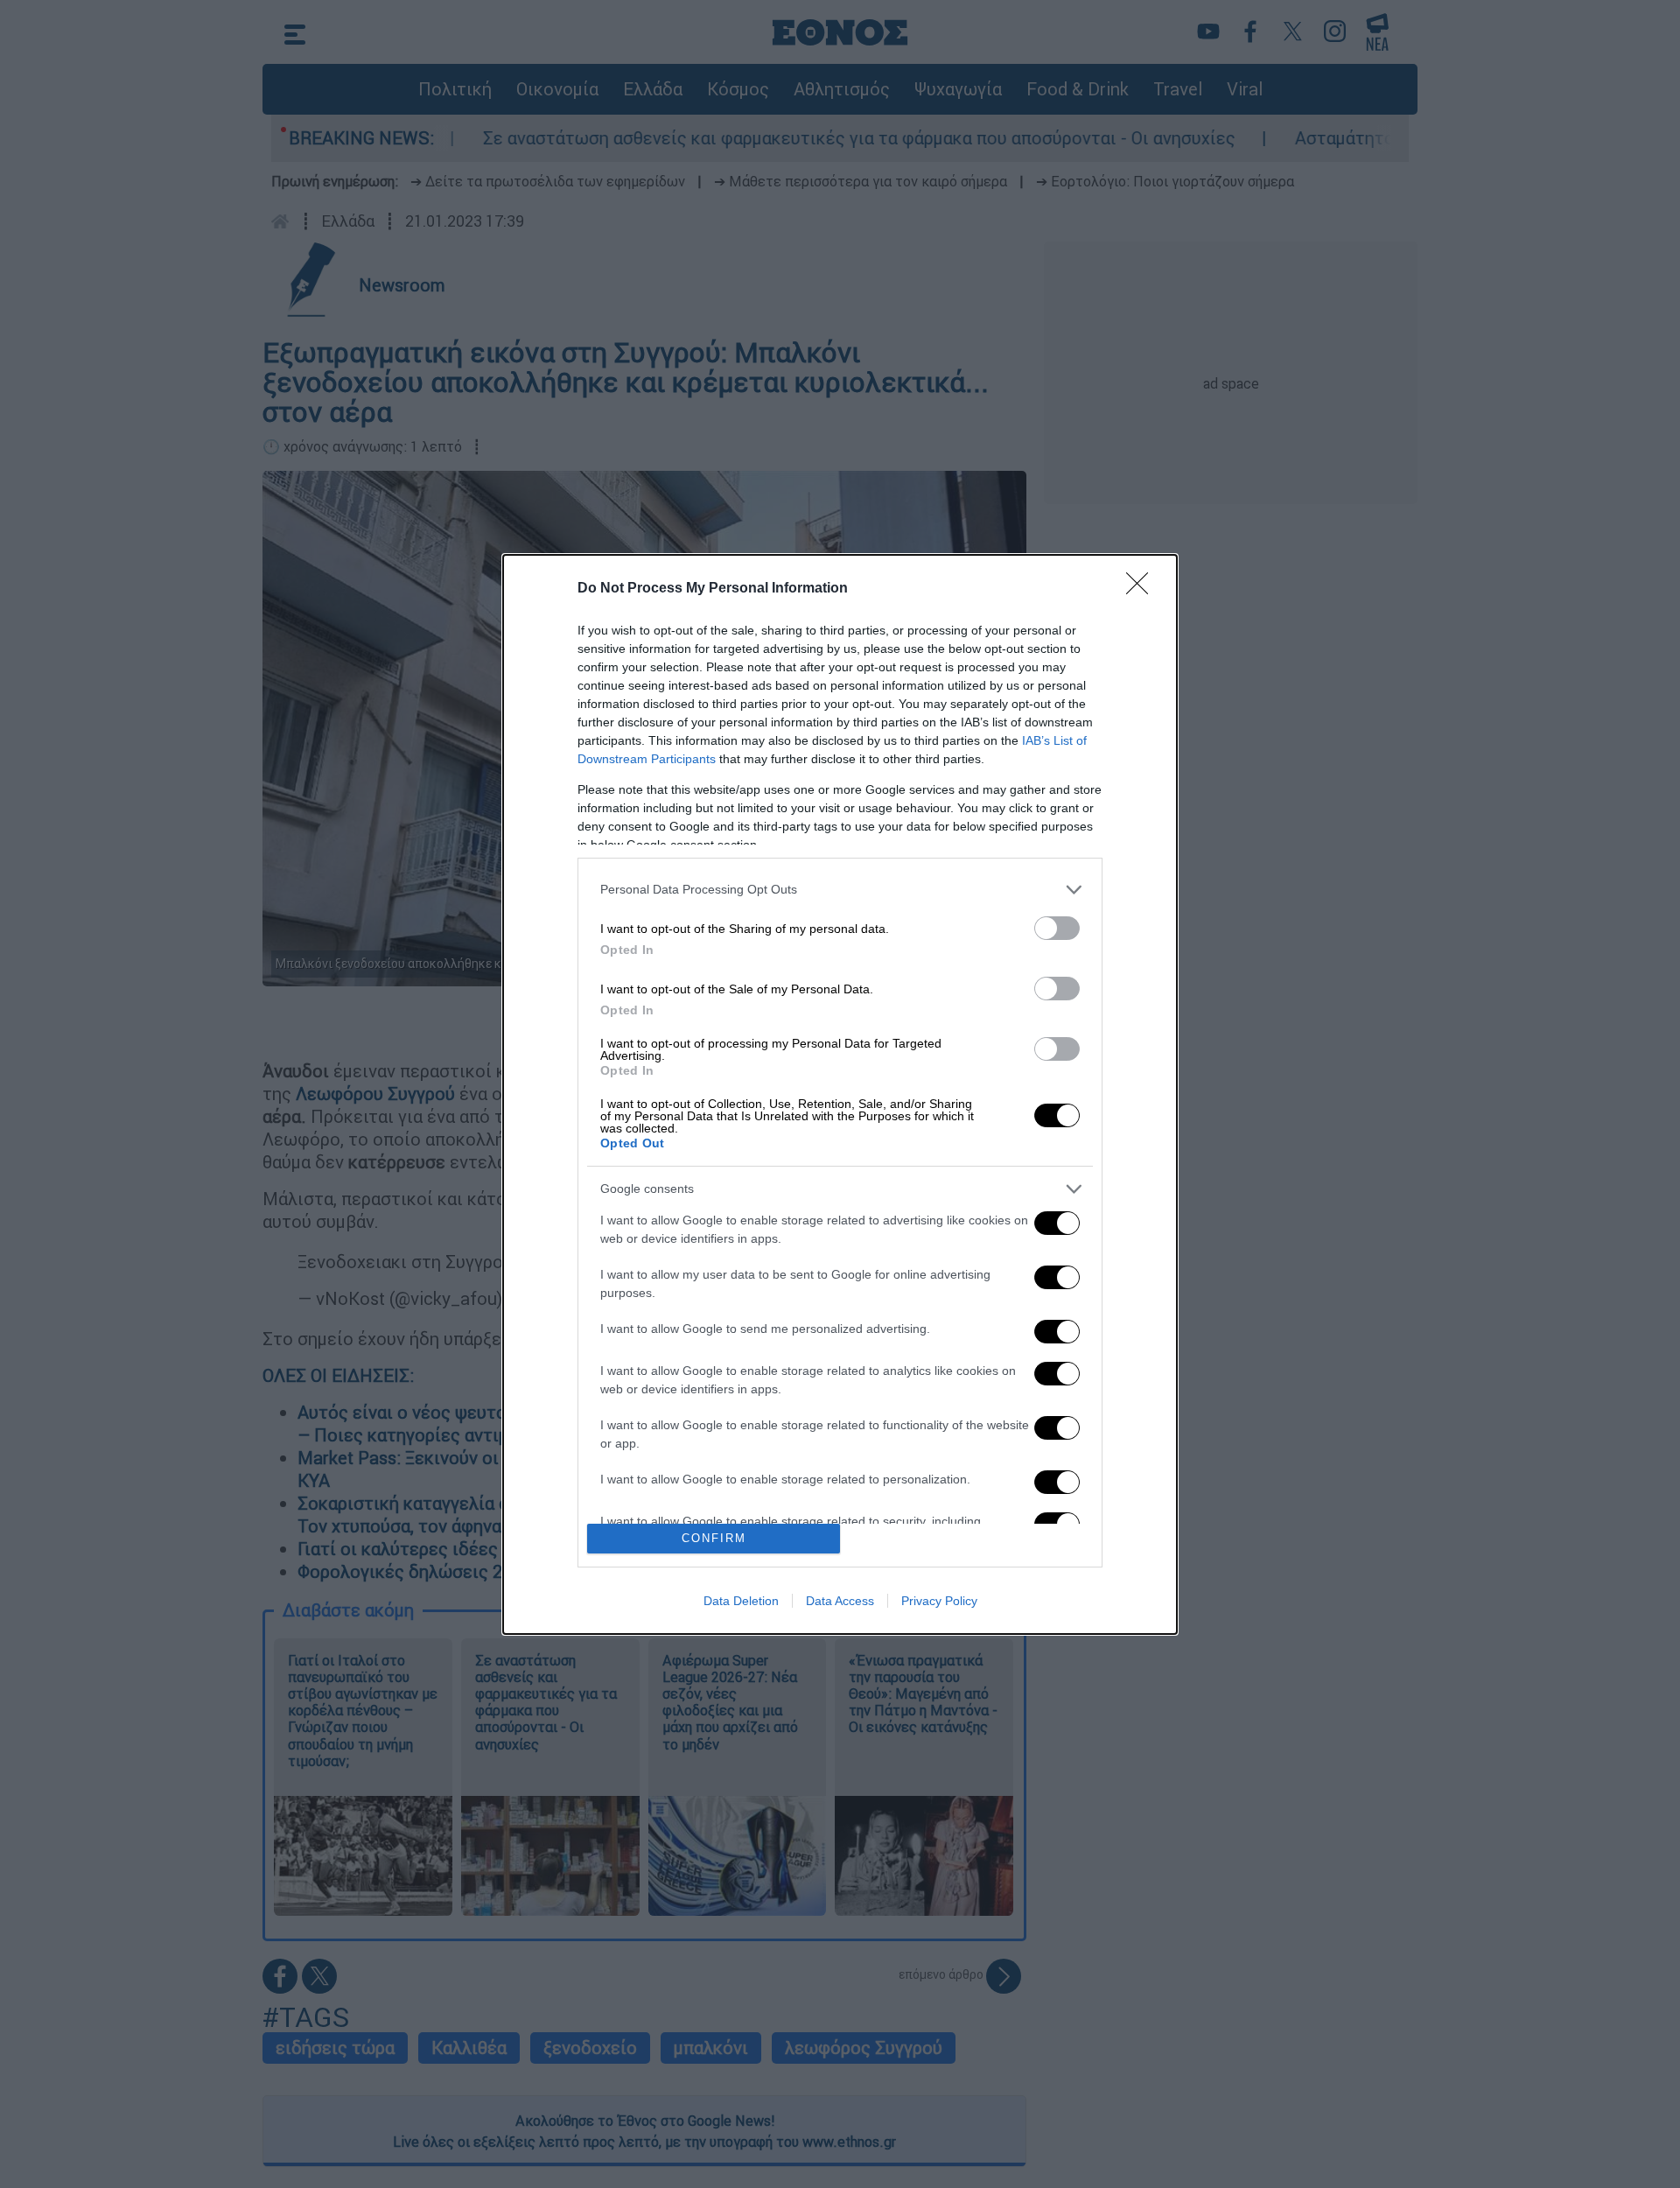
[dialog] (840, 1094)
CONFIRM (714, 1538)
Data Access (840, 1601)
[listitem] (840, 890)
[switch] (1057, 928)
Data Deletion (741, 1601)
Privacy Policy (939, 1601)
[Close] (1143, 589)
